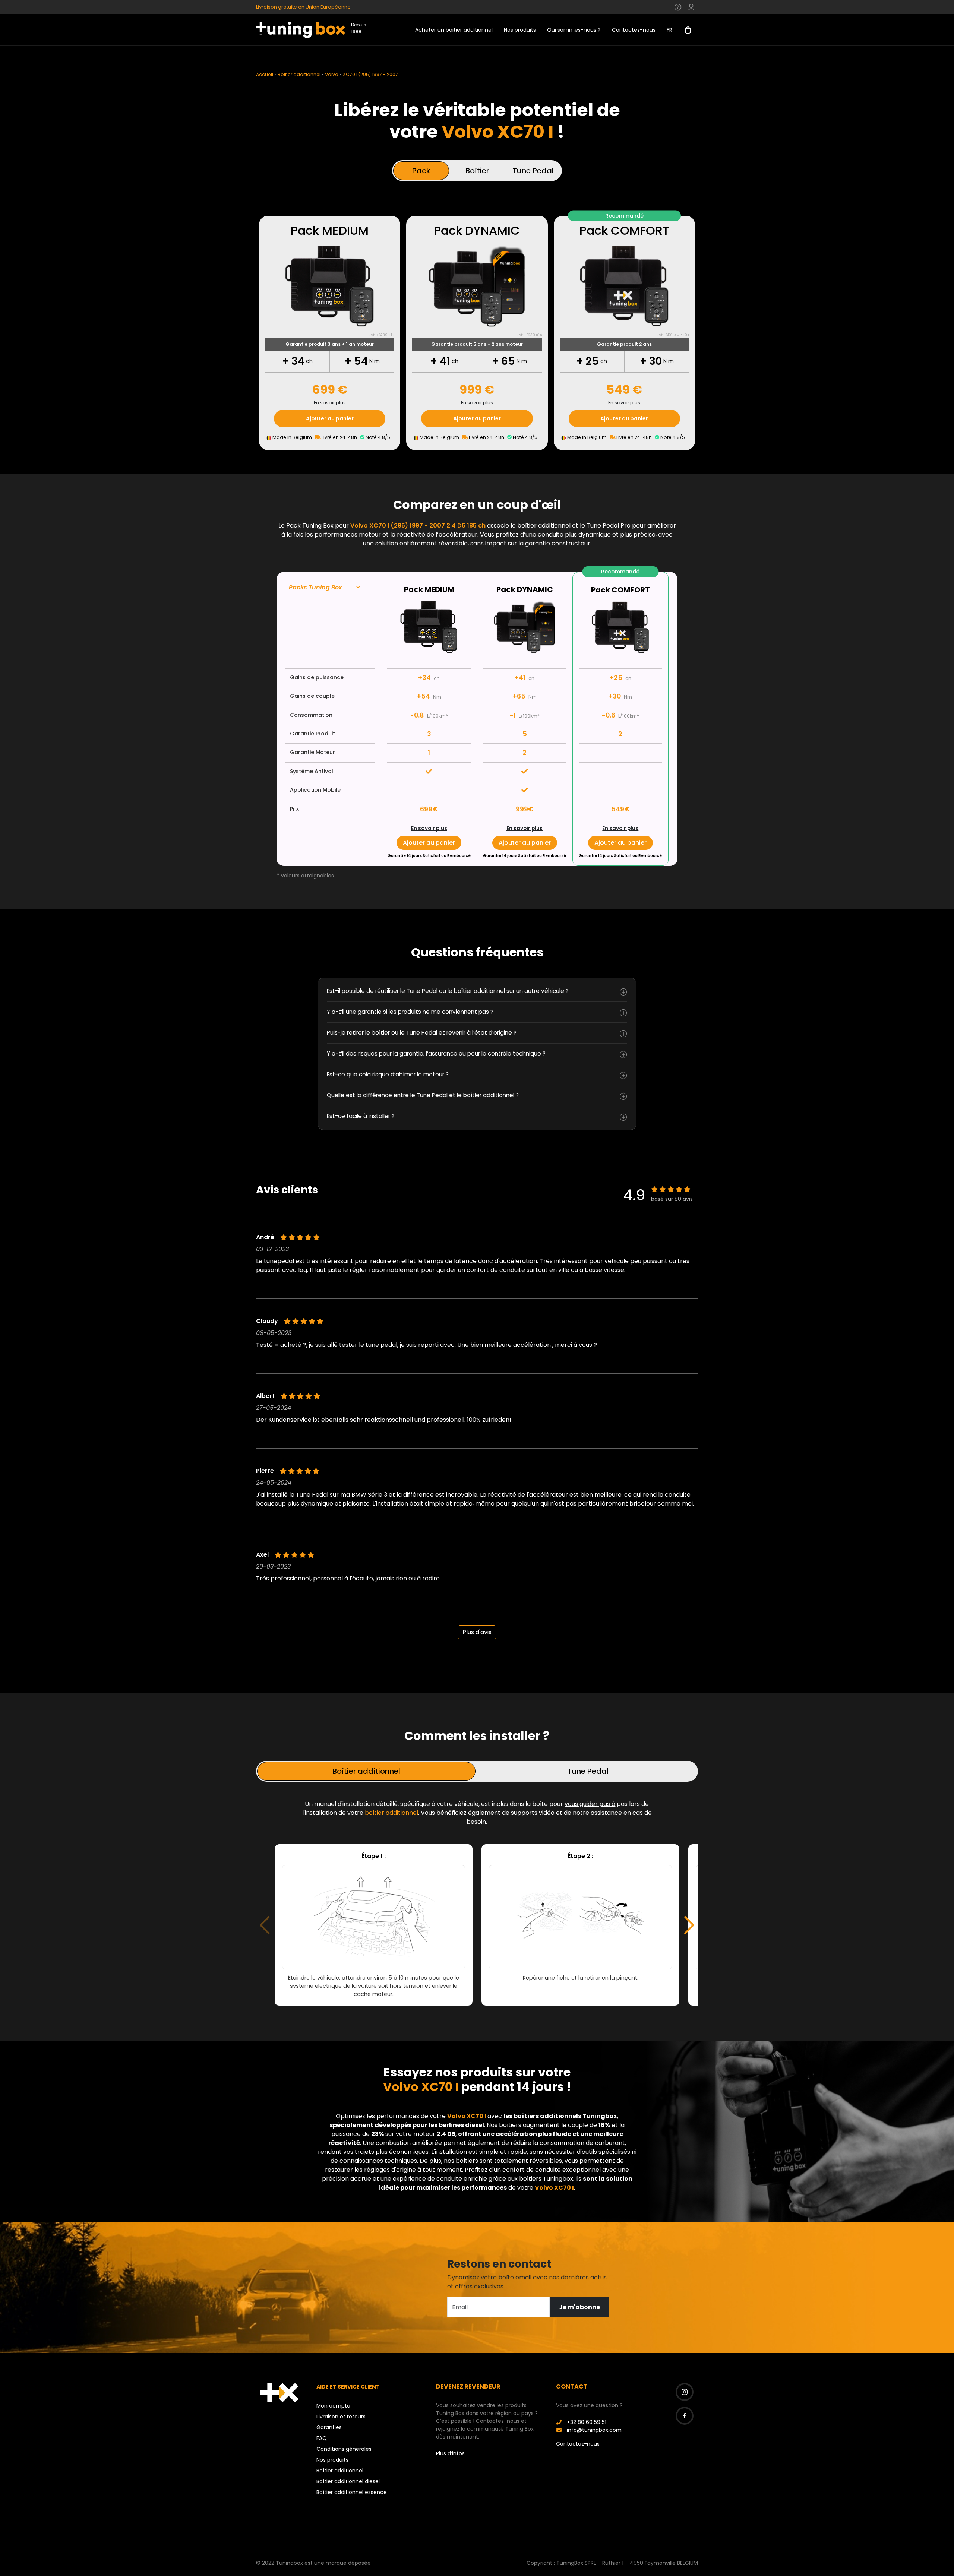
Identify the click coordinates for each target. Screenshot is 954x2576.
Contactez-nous (634, 30)
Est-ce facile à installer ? (361, 1116)
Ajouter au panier (330, 418)
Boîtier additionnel (340, 2471)
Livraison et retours (341, 2417)
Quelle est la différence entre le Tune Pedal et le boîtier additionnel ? (423, 1095)
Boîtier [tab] (477, 171)
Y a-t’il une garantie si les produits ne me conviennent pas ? (410, 1012)
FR (669, 30)
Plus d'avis (477, 1632)
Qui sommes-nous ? (574, 30)
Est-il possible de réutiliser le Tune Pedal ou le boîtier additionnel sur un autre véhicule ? (448, 991)
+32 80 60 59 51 (586, 2422)
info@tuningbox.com (593, 2430)
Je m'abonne (579, 2307)
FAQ (322, 2438)
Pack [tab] (421, 171)
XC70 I (476, 2116)
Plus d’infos (450, 2453)
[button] (689, 1925)
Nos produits (520, 30)
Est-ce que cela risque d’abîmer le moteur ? (388, 1074)
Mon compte (333, 2406)
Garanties (329, 2427)
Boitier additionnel (299, 74)
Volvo (332, 74)
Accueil (265, 74)
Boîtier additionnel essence (352, 2492)
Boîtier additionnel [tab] (366, 1771)
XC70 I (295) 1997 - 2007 (370, 74)
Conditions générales (344, 2449)
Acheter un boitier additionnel (454, 30)
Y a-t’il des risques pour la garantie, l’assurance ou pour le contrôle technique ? (436, 1053)
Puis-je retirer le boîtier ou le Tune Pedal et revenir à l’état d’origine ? (422, 1033)
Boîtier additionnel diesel (348, 2481)
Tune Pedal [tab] (533, 171)
